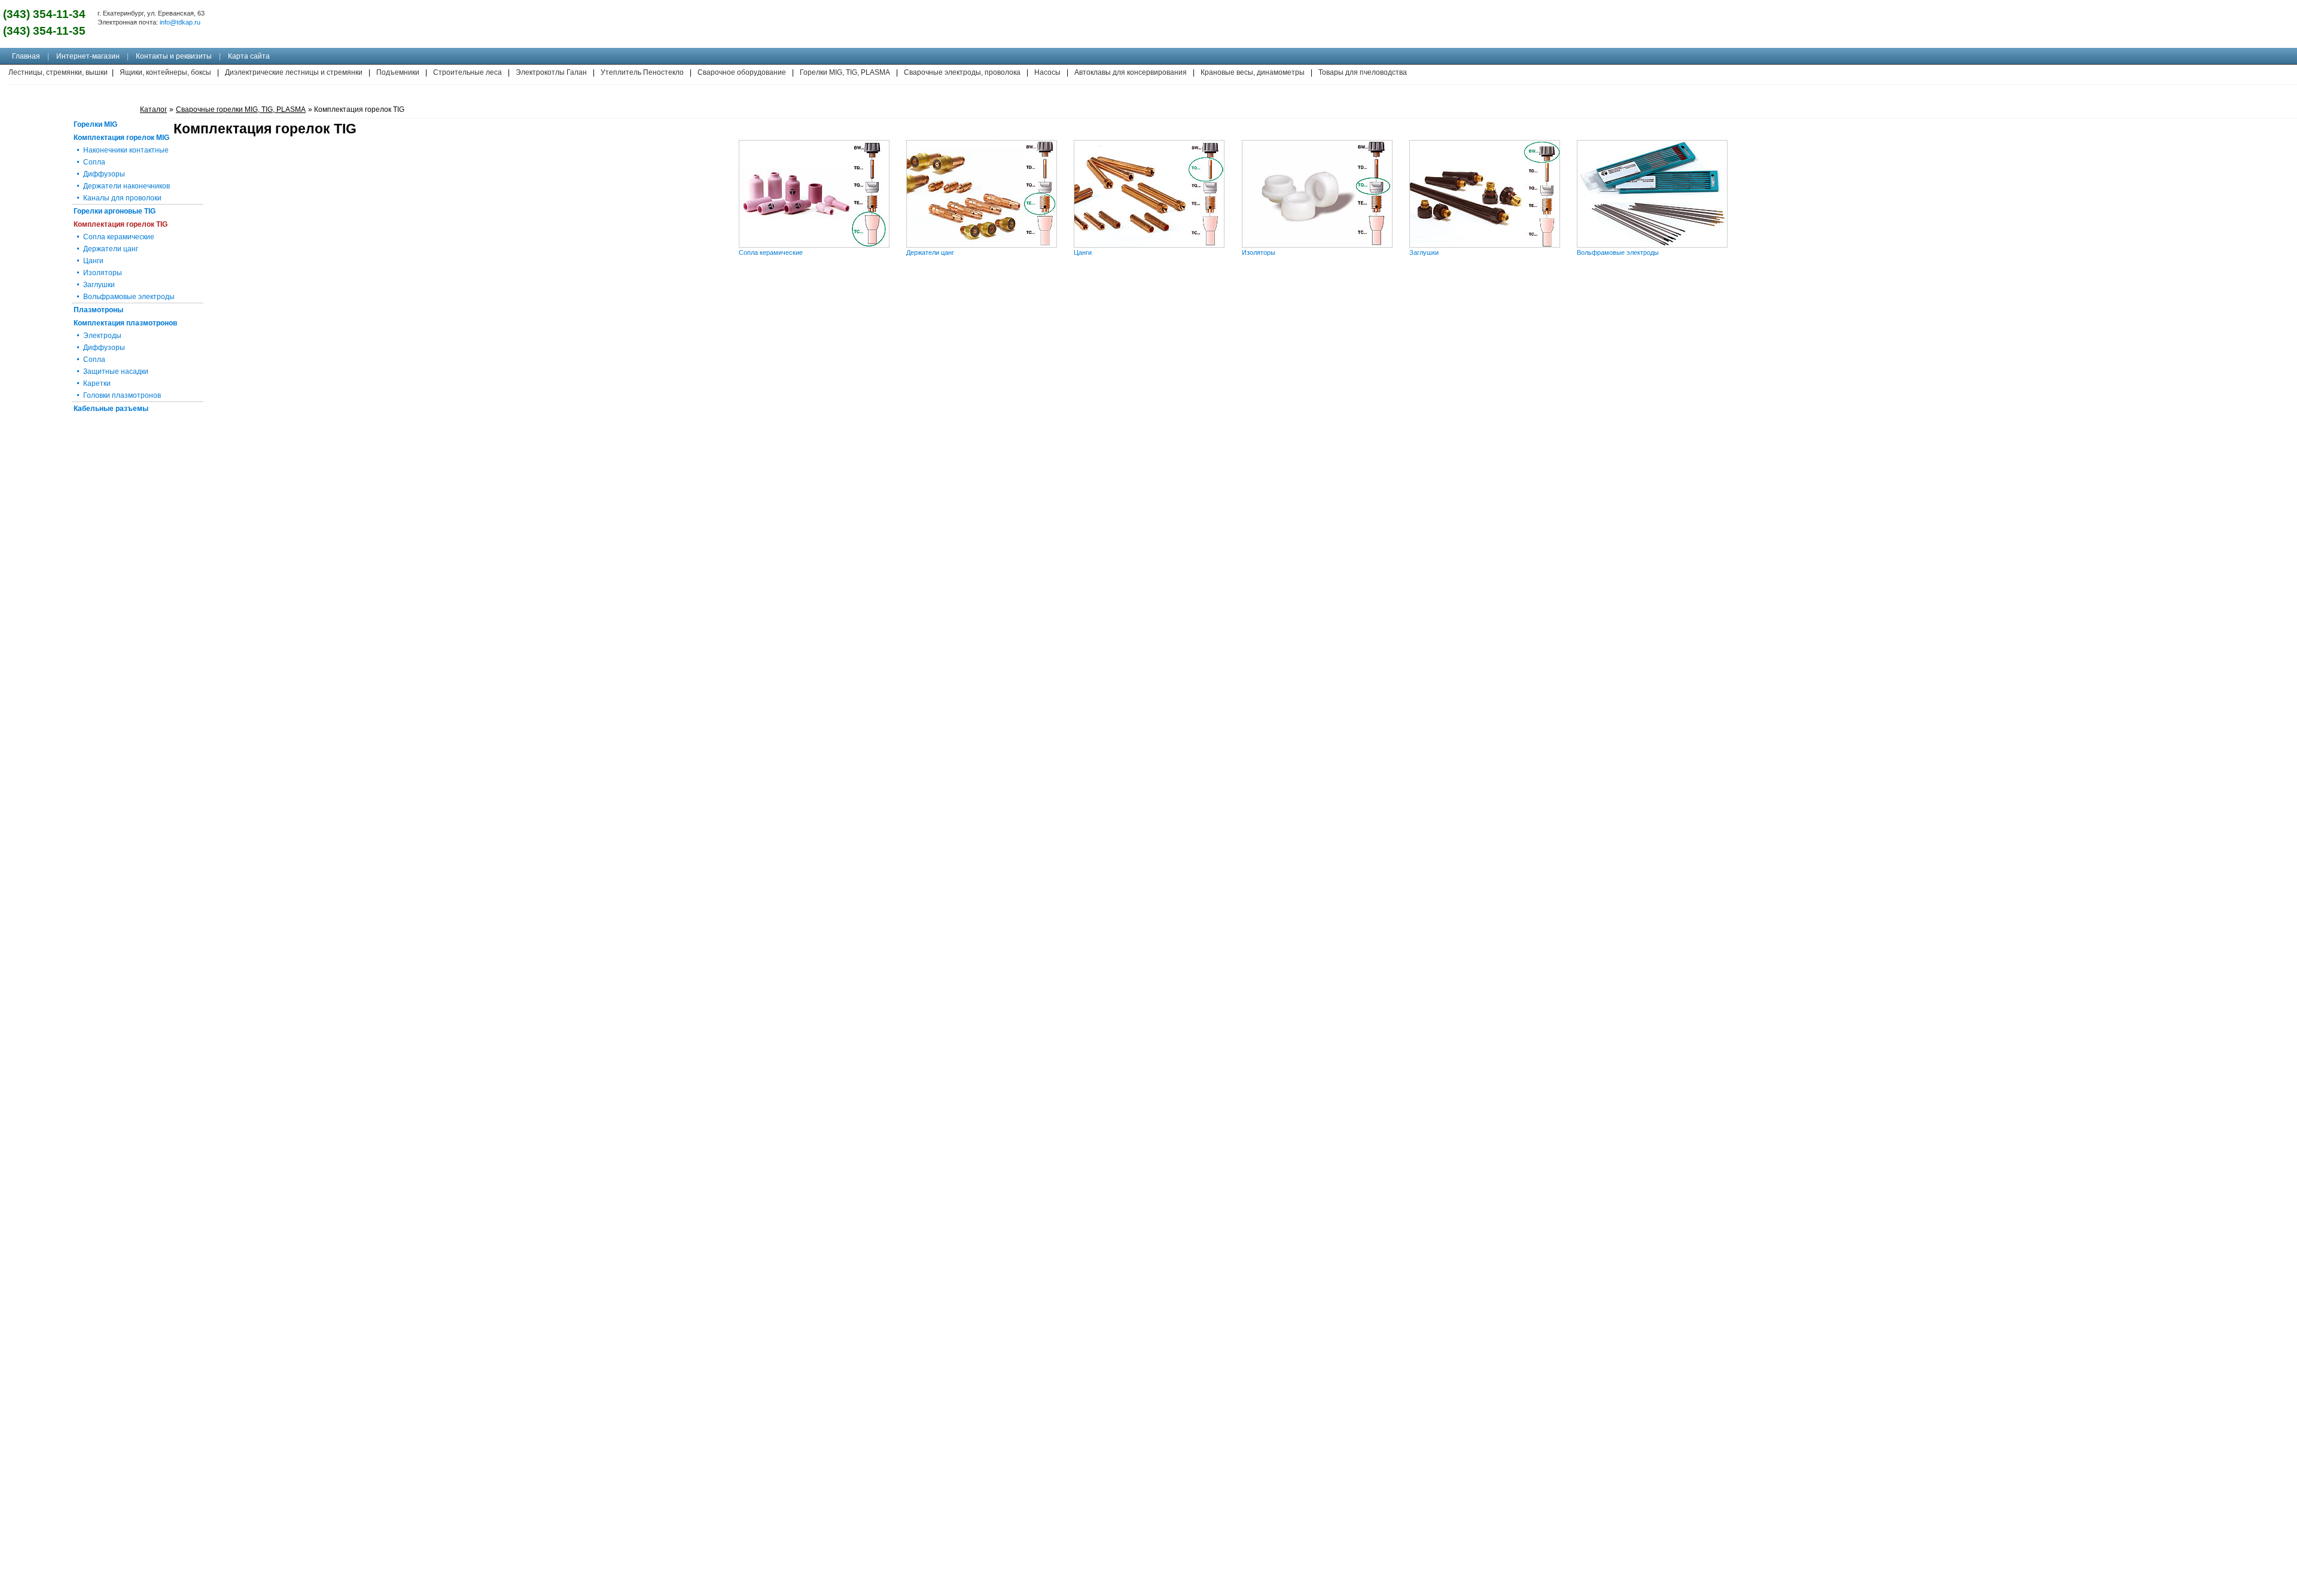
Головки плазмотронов (122, 395)
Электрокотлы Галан (551, 72)
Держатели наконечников (127, 186)
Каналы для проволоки (122, 198)
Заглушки (1424, 252)
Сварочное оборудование (742, 72)
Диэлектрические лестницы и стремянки (294, 72)
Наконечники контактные (126, 150)
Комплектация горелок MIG (121, 138)
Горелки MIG (95, 124)
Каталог (153, 109)
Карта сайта (249, 56)
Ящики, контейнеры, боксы (165, 72)
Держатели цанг (930, 252)
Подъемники (398, 72)
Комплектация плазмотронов (125, 323)
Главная (26, 56)
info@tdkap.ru (180, 22)
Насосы (1047, 72)
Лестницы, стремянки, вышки (58, 72)
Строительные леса (467, 72)
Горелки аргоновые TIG (115, 211)
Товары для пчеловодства (1363, 72)
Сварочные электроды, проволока (962, 72)
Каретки (97, 383)
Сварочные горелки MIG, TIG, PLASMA (241, 109)
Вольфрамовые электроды (1618, 252)
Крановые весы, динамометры (1253, 72)
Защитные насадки (116, 371)
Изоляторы (1259, 252)
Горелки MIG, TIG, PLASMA (845, 72)
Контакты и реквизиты (174, 56)
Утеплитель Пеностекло (642, 72)
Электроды (102, 336)
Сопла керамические (771, 252)
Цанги (1083, 252)
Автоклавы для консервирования (1131, 72)
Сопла (94, 162)
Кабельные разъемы (111, 409)
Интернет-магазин (88, 56)
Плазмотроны (98, 310)
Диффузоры (104, 174)
